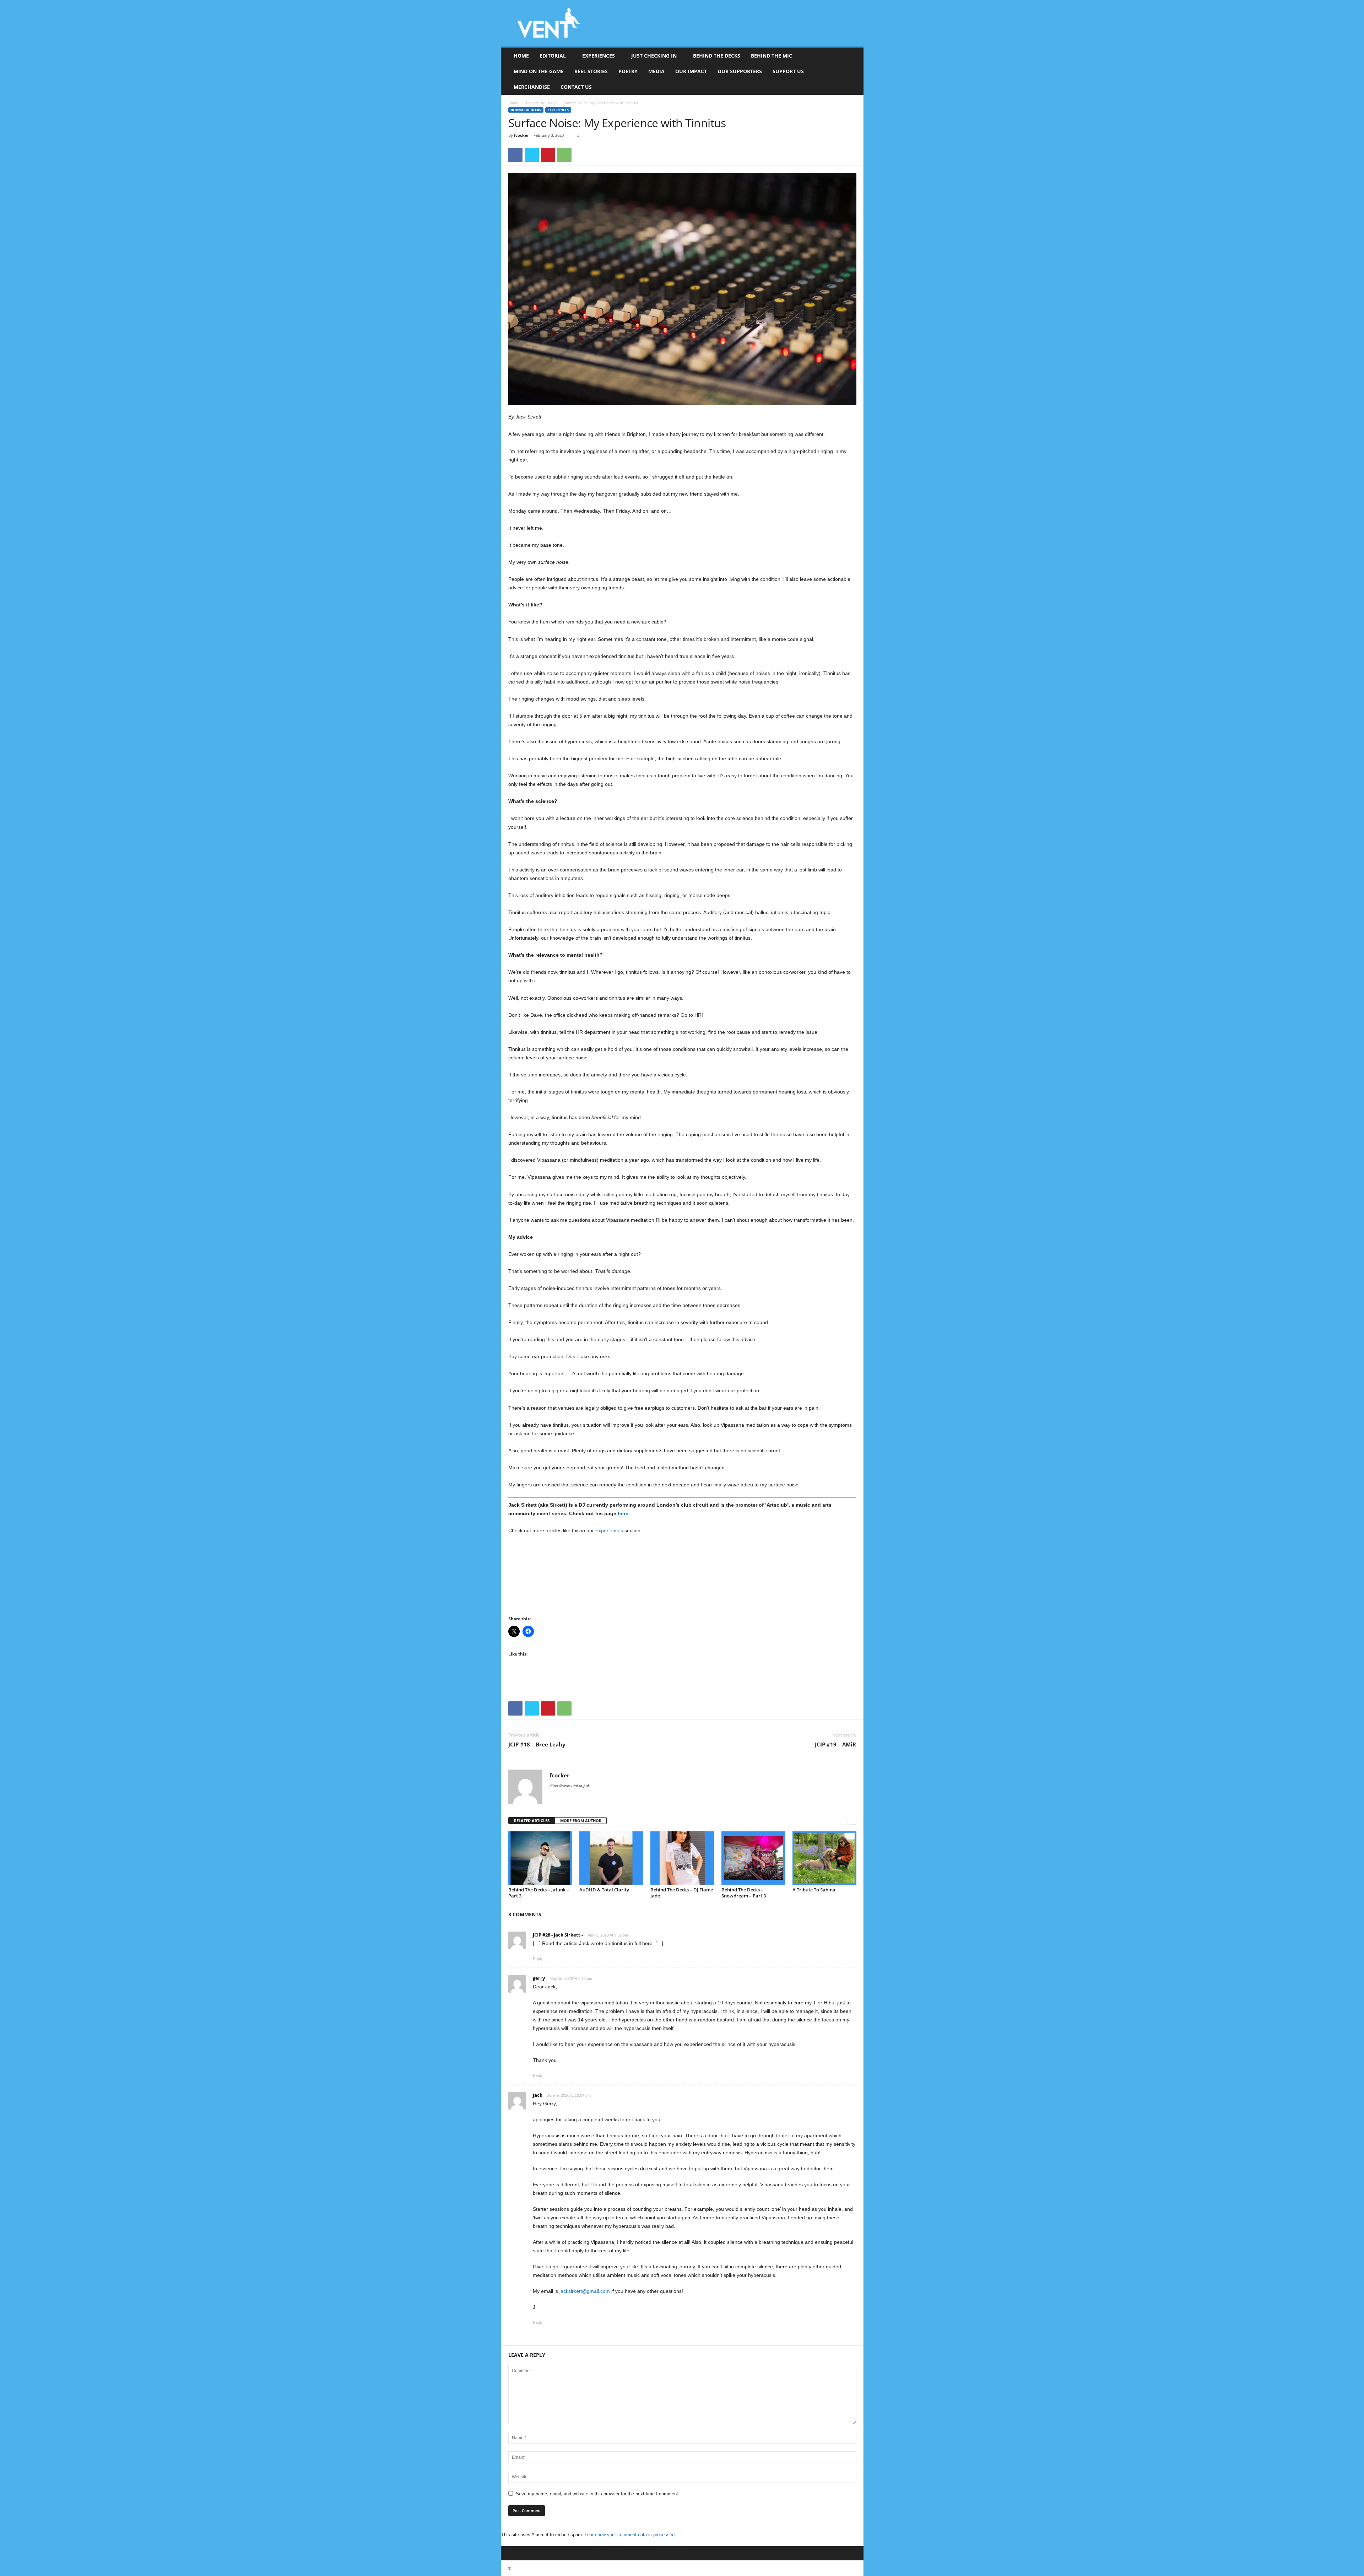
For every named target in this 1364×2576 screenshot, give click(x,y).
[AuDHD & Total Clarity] (611, 1858)
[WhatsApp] (564, 155)
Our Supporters (740, 71)
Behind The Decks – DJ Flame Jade (682, 1893)
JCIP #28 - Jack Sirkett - (558, 1935)
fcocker (521, 135)
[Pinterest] (548, 155)
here (623, 1513)
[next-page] (853, 1821)
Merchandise (532, 87)
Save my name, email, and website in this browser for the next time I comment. (598, 2494)
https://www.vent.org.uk (570, 1786)
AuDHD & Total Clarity (604, 1890)
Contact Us (576, 87)
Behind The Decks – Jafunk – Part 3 (539, 1893)
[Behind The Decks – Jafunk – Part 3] (540, 1858)
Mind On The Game (539, 71)
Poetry (628, 71)
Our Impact (691, 71)
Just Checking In (654, 56)
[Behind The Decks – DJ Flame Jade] (682, 1858)
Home (521, 56)
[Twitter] (532, 155)
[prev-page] (844, 1821)
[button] (853, 71)
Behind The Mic (772, 56)
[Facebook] (515, 155)
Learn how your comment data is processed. (630, 2535)
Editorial (553, 56)
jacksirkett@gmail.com (585, 2291)
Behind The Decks (717, 56)
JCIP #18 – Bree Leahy (537, 1744)
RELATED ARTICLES (532, 1821)
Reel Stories (591, 71)
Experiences (599, 56)
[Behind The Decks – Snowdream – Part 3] (753, 1858)
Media (656, 71)
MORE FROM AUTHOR (581, 1821)
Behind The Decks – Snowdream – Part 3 (744, 1893)
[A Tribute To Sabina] (824, 1858)
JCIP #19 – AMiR (835, 1744)
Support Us (788, 71)
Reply (538, 1959)
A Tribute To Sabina (814, 1890)
